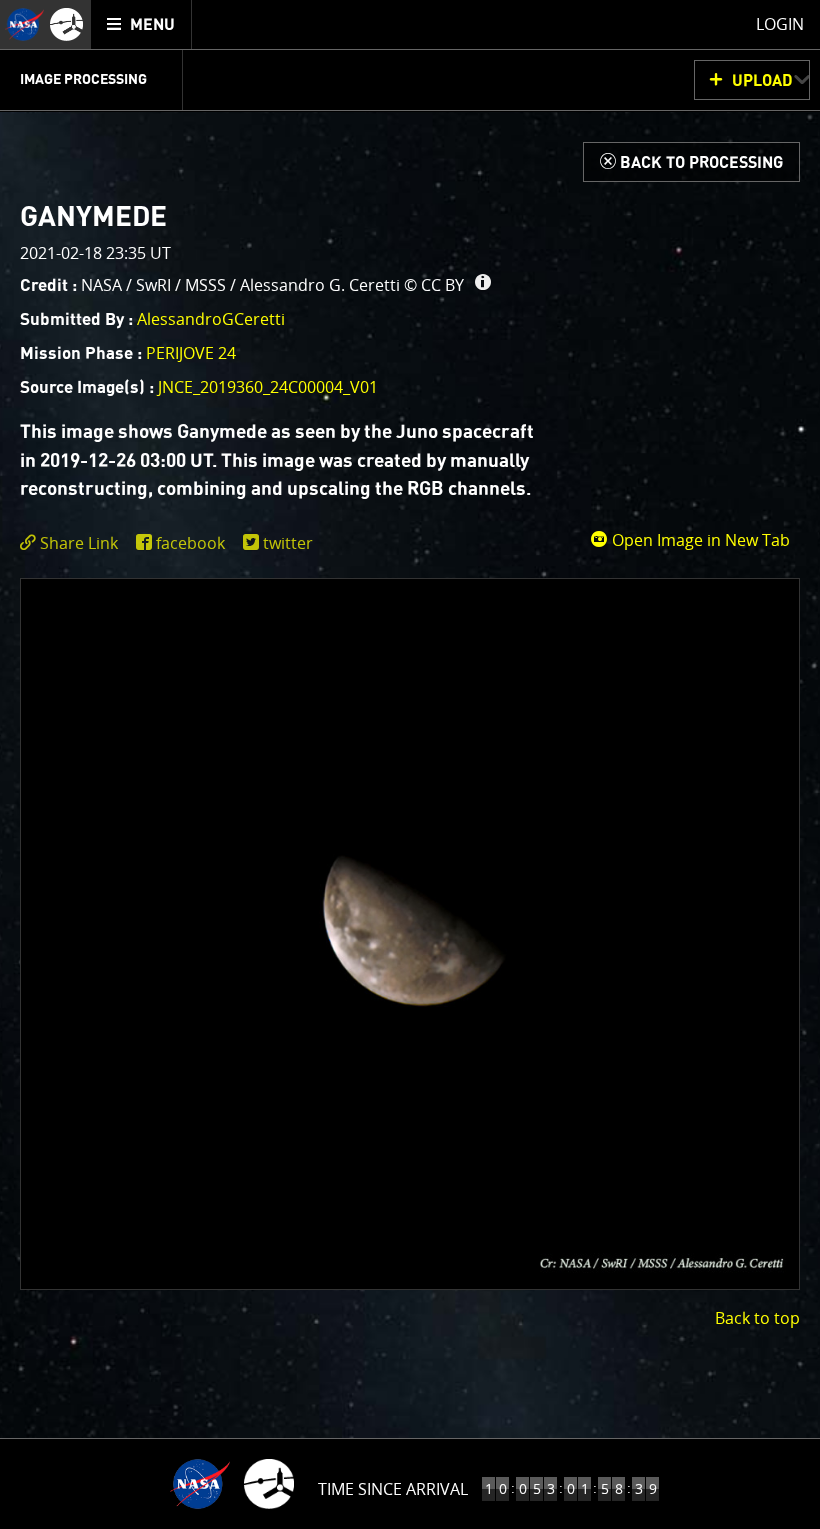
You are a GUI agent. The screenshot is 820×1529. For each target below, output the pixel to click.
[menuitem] (141, 24)
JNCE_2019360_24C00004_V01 (268, 387)
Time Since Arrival (393, 1489)
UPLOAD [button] (762, 81)
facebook (190, 543)
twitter (288, 543)
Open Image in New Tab (699, 540)
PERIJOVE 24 (191, 353)
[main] (410, 764)
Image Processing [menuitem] (83, 80)
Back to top (757, 1318)
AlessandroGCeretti (211, 319)
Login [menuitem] (780, 24)
